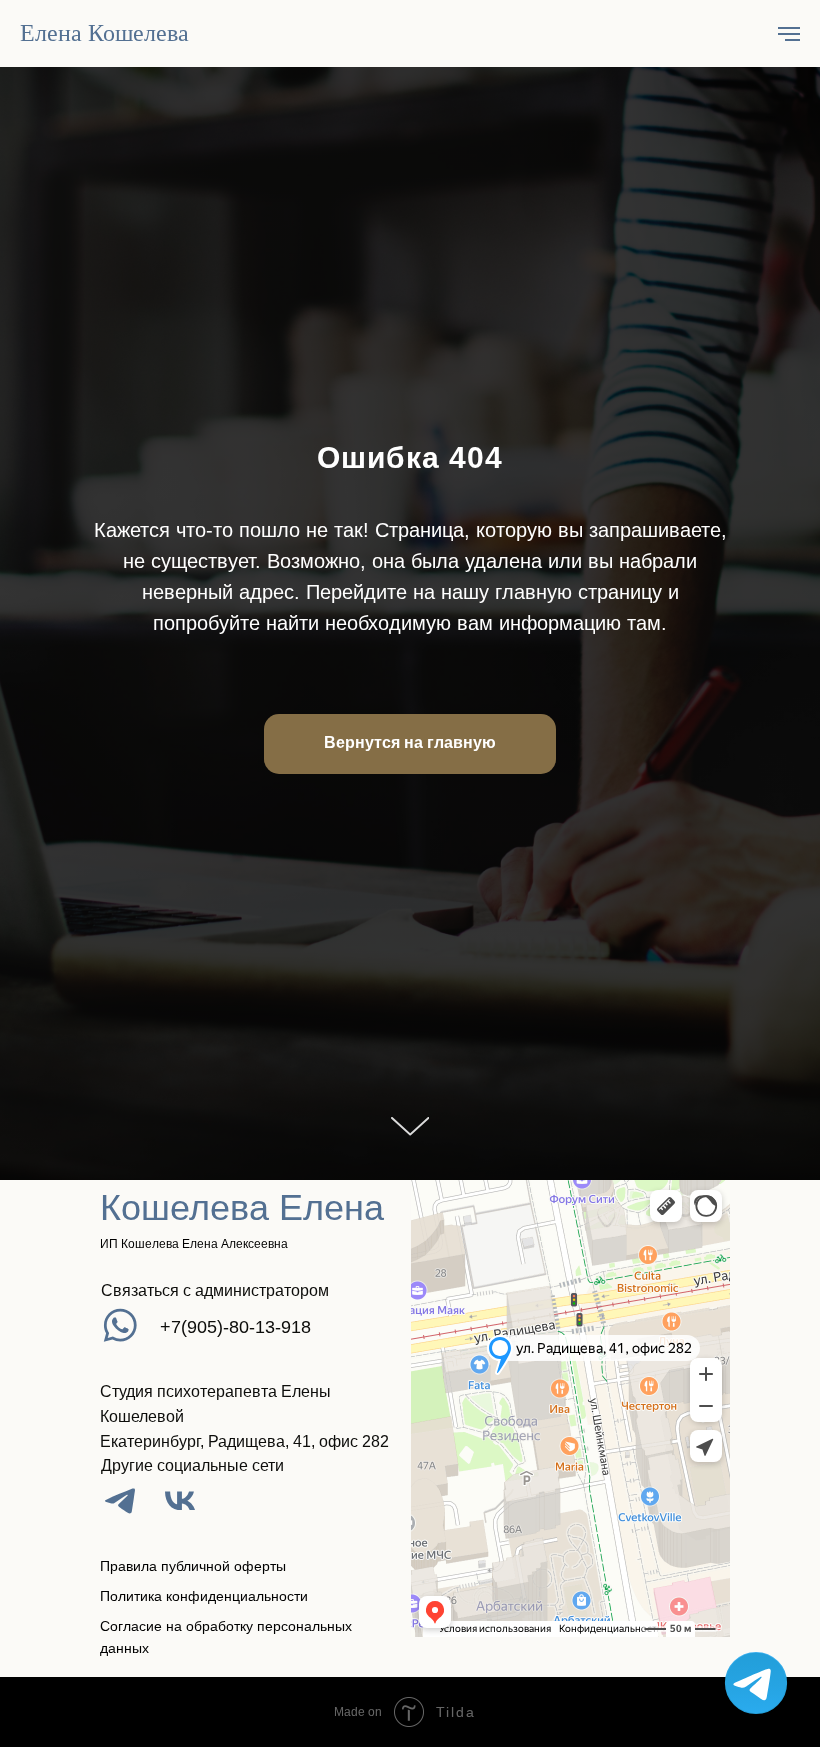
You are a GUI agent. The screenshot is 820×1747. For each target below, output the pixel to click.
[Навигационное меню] (789, 34)
